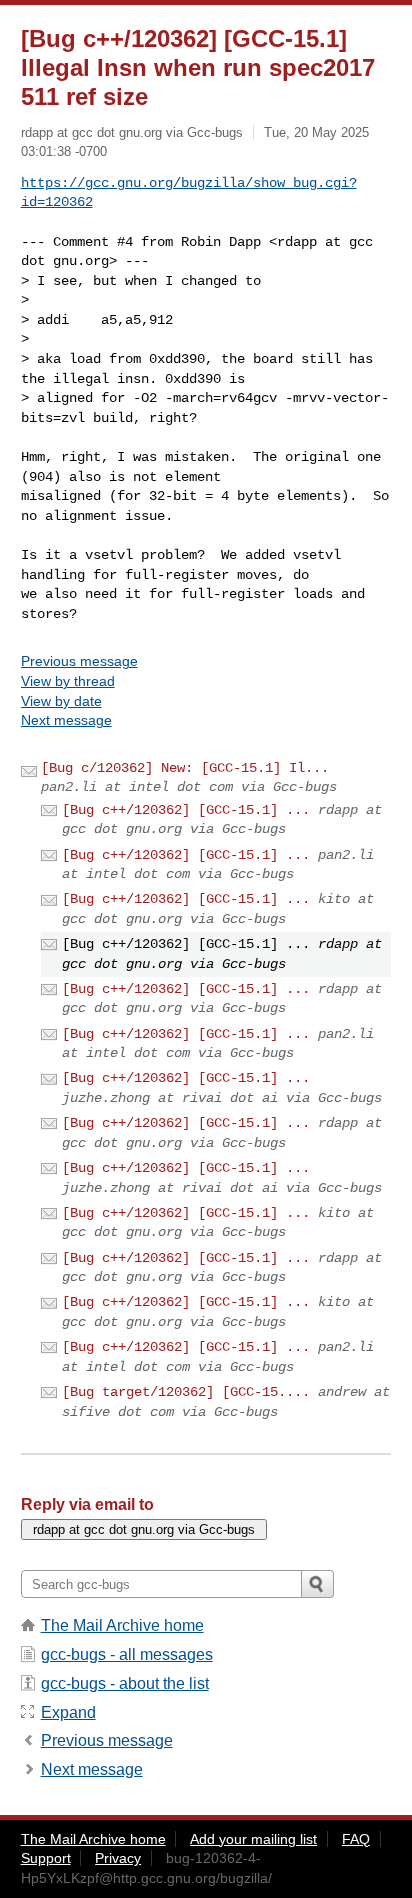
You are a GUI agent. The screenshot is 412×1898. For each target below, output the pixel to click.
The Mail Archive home (122, 1625)
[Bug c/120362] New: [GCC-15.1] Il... (185, 768)
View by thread (68, 681)
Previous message (79, 661)
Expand (68, 1712)
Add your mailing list (253, 1839)
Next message (66, 720)
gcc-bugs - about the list (125, 1683)
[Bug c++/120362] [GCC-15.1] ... (186, 810)
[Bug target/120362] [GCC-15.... (186, 1392)
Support (46, 1858)
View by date (61, 701)
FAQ (356, 1839)
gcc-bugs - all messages (127, 1654)
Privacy (118, 1858)
